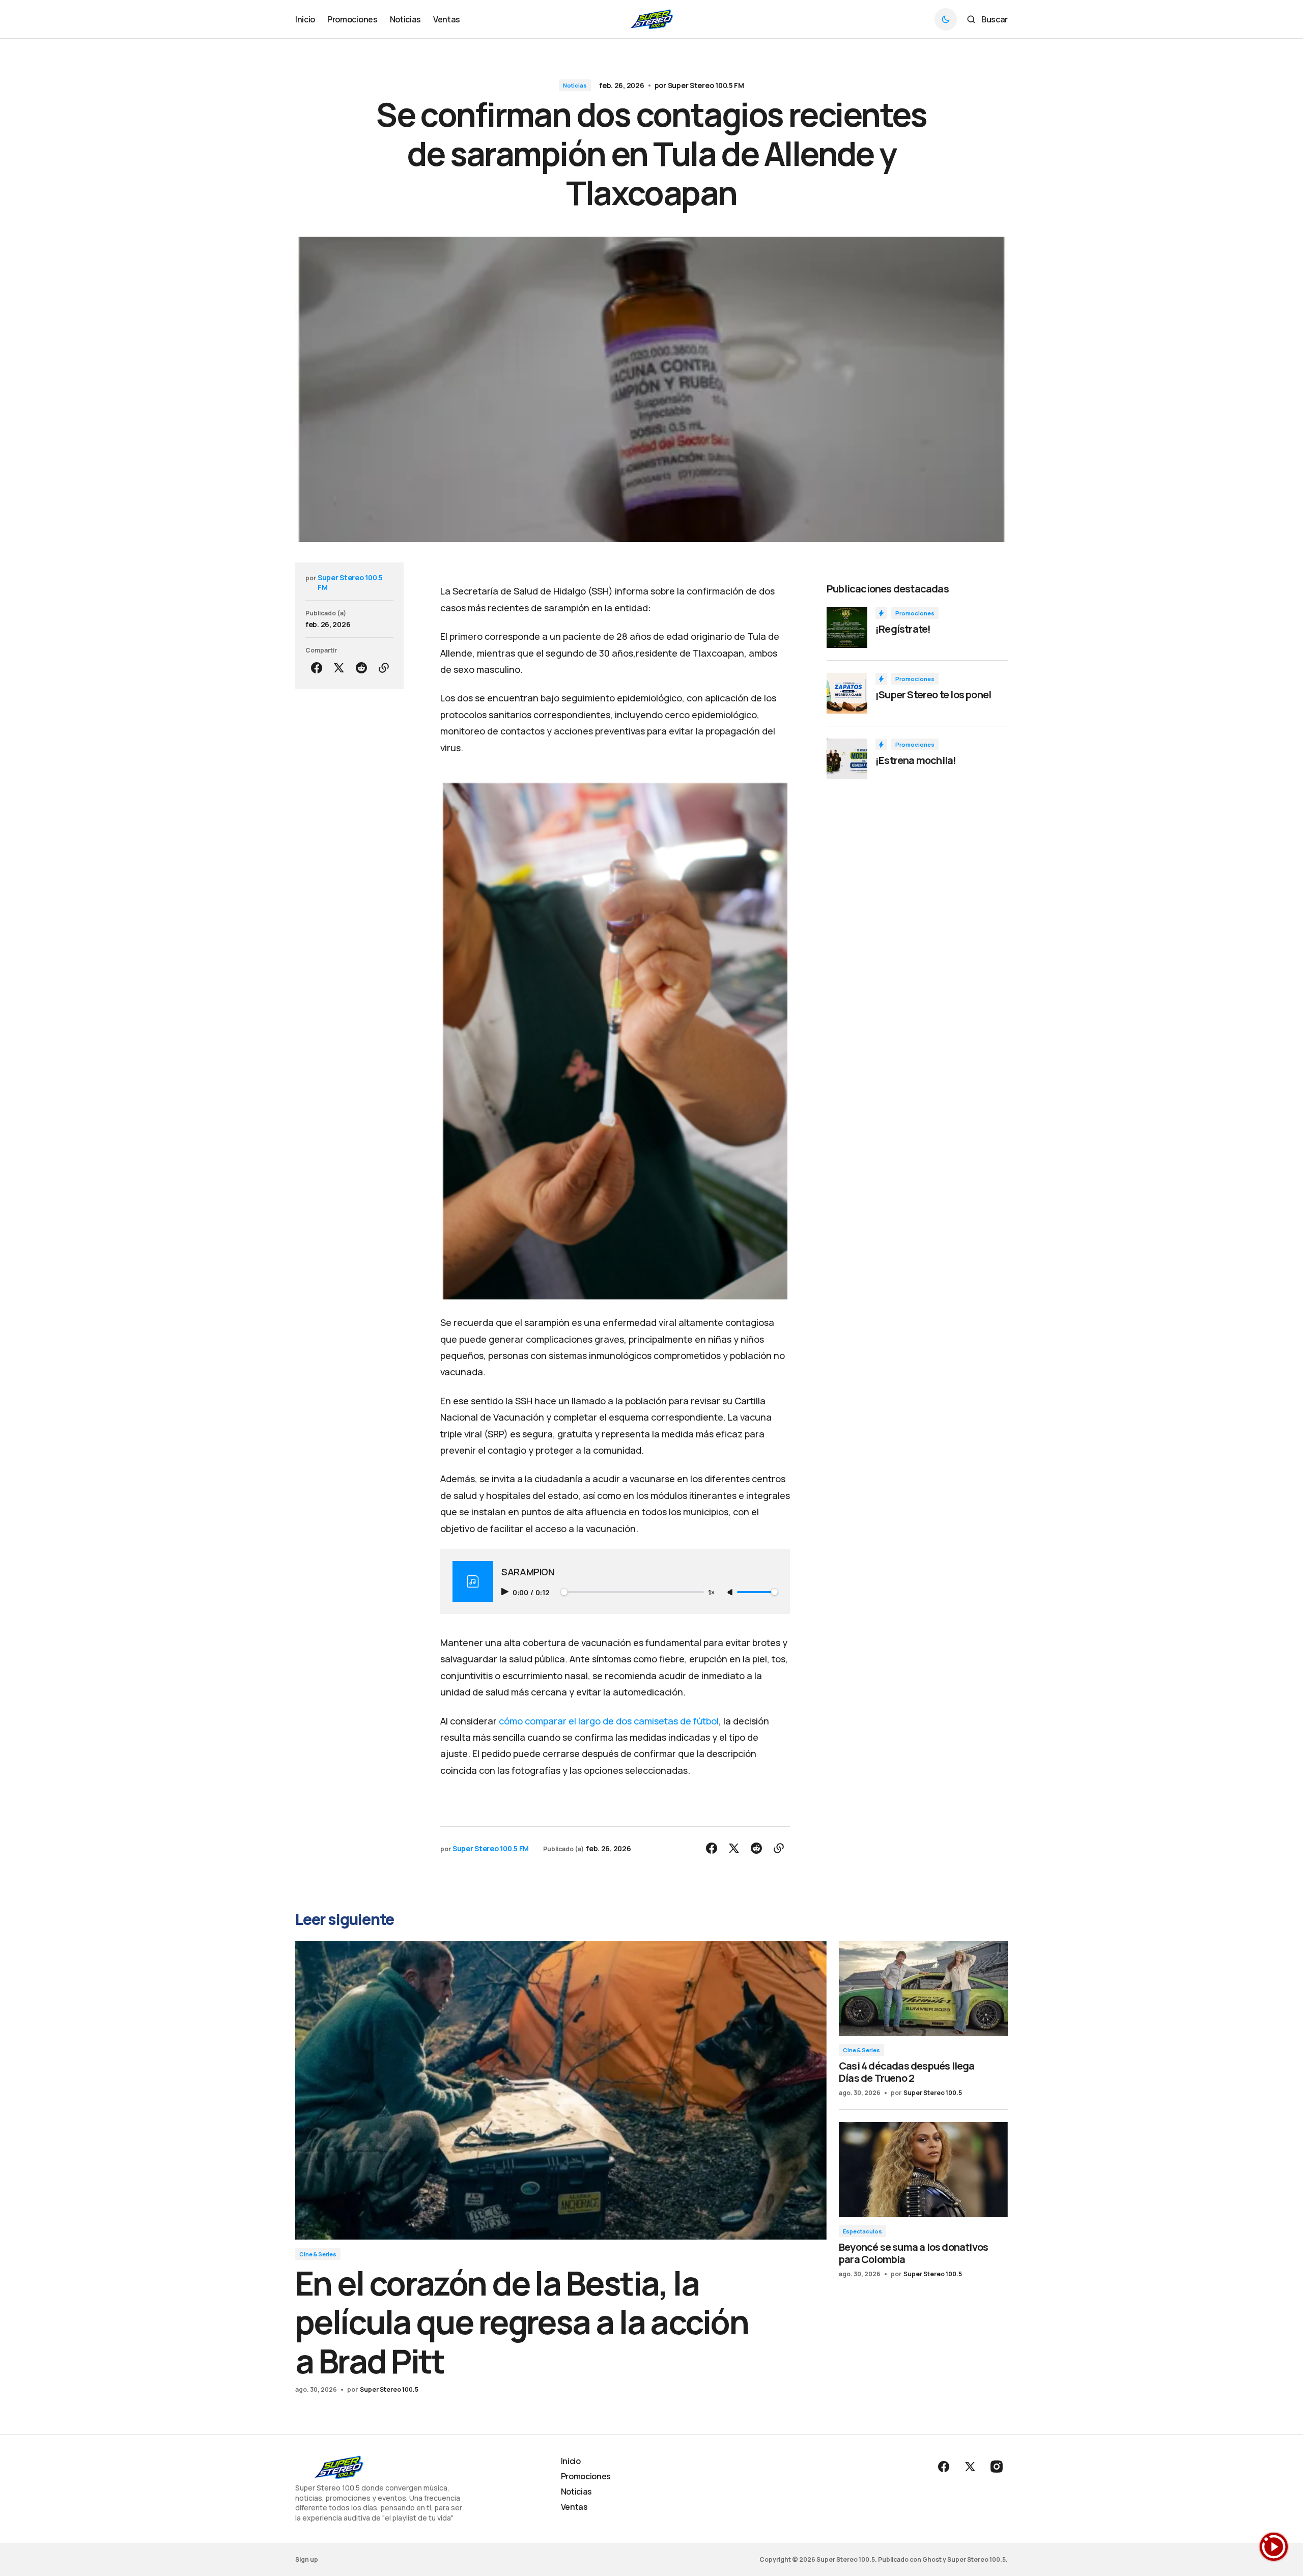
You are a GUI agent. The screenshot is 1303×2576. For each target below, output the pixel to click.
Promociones (915, 613)
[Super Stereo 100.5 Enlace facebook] (945, 2467)
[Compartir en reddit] (361, 668)
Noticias (575, 85)
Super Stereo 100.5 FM (706, 85)
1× (711, 1592)
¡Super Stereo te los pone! (933, 695)
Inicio (571, 2461)
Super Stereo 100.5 (389, 2389)
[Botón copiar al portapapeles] (384, 668)
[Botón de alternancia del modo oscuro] (946, 19)
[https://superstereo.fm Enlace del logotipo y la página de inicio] (652, 19)
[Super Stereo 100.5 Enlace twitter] (970, 2467)
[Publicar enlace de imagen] (847, 628)
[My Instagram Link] (996, 2467)
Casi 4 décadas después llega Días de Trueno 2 (907, 2072)
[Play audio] (506, 1592)
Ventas (574, 2507)
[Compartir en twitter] (339, 668)
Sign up (307, 2559)
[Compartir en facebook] (317, 668)
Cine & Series (318, 2254)
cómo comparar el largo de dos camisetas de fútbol (609, 1721)
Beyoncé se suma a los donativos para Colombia (913, 2253)
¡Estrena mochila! (916, 760)
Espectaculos (862, 2231)
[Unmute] (731, 1593)
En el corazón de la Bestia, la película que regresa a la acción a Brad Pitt (522, 2322)
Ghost (932, 2559)
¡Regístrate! (903, 629)
